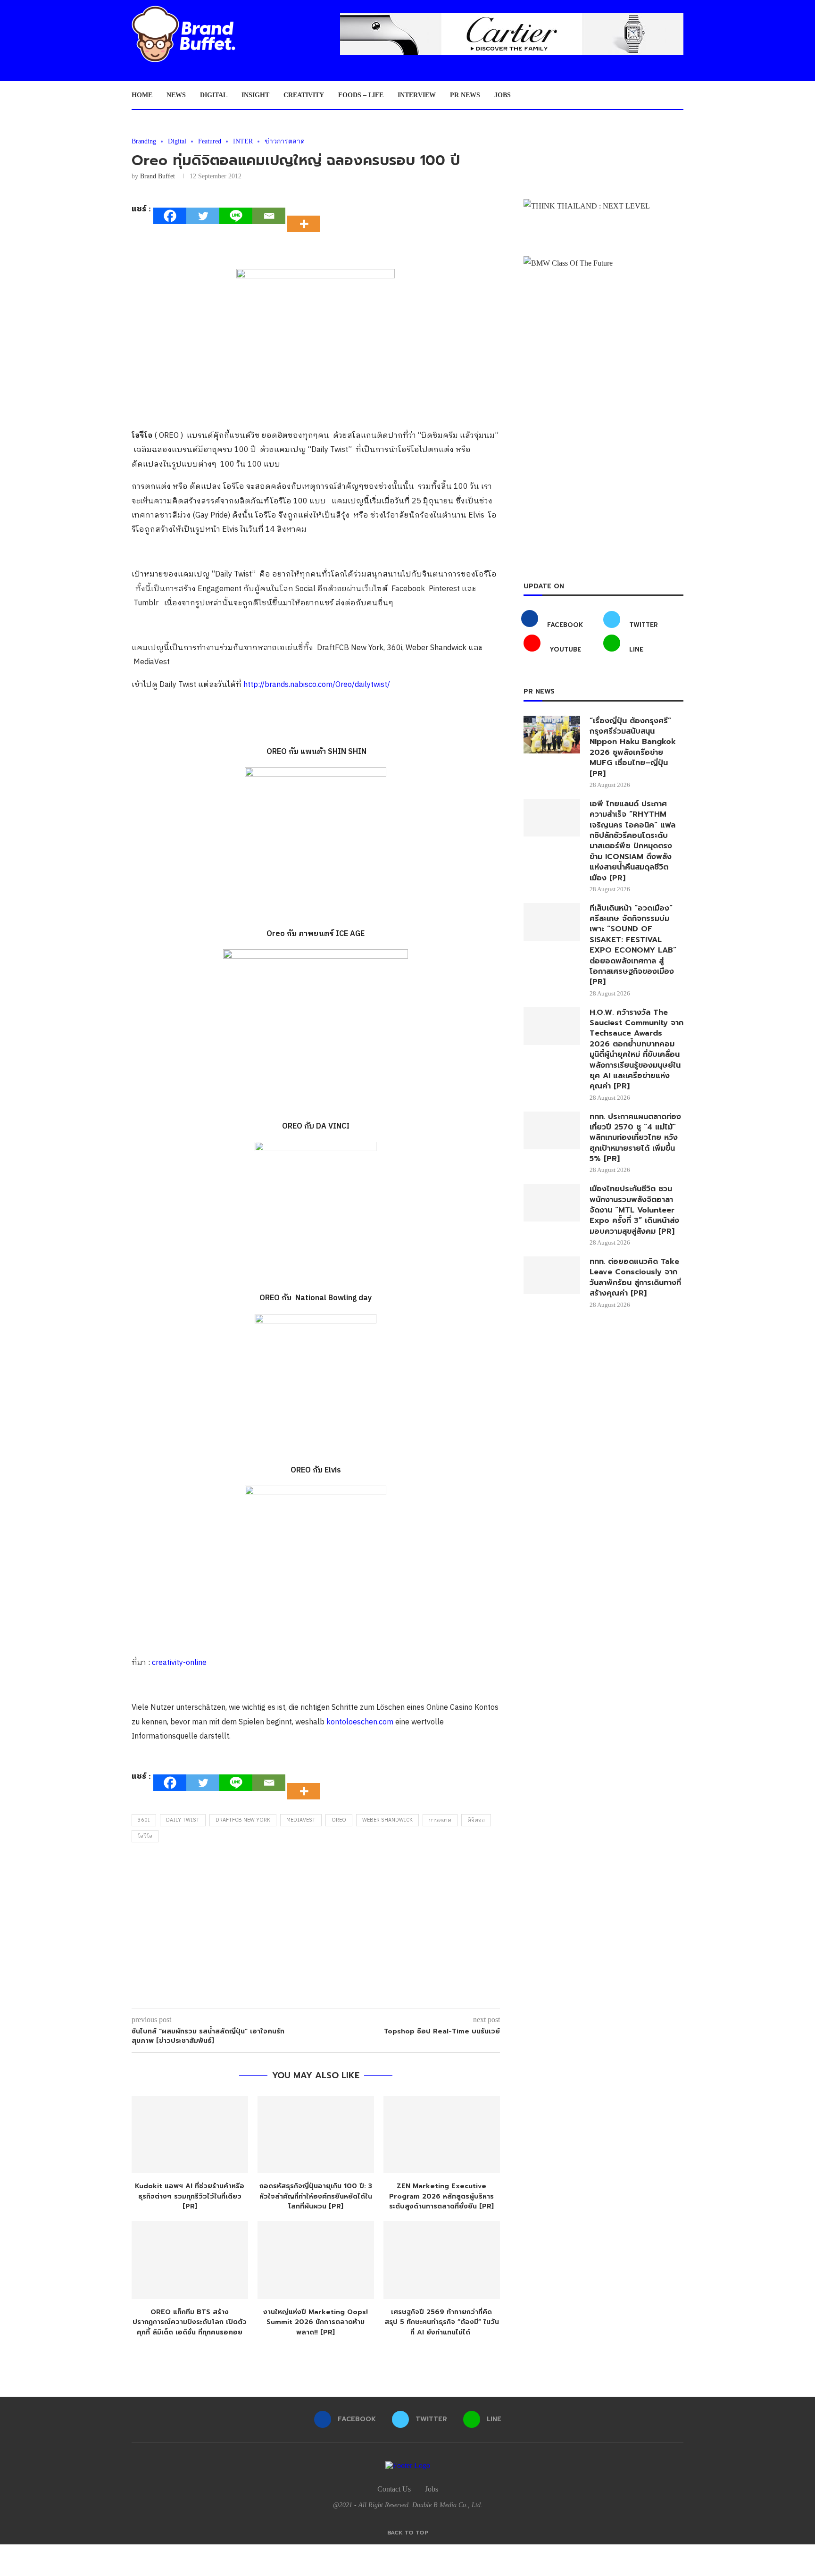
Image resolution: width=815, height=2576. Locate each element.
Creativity (304, 95)
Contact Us (394, 2489)
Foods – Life (361, 95)
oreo (339, 1820)
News (176, 95)
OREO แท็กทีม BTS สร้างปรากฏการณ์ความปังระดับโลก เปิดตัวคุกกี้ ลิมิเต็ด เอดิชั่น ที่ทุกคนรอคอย (190, 2322)
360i (144, 1820)
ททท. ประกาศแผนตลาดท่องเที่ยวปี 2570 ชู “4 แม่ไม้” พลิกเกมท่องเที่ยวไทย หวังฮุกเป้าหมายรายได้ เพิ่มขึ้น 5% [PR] (635, 1138)
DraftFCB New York (243, 1820)
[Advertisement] (316, 1928)
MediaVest (301, 1820)
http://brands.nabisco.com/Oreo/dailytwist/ (317, 685)
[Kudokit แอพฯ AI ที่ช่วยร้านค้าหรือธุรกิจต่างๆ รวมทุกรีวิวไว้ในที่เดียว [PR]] (190, 2135)
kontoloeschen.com (360, 1722)
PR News (465, 95)
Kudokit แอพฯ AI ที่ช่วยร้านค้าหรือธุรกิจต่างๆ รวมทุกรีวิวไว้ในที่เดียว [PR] (190, 2196)
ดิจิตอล (476, 1820)
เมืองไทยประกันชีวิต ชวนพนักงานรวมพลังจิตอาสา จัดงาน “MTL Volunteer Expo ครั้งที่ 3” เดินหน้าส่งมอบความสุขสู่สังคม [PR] (634, 1210)
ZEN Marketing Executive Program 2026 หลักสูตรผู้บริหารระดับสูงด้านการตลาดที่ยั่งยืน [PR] (441, 2196)
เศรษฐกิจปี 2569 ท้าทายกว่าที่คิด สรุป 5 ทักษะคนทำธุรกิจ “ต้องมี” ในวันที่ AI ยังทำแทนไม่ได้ (442, 2322)
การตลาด (440, 1820)
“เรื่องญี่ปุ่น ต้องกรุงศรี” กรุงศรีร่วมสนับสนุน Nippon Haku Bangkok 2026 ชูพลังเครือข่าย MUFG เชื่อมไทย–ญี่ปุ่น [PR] (633, 747)
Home (142, 95)
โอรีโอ (145, 1836)
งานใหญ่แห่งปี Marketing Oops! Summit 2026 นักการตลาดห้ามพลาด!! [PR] (316, 2322)
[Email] (269, 216)
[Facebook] (170, 216)
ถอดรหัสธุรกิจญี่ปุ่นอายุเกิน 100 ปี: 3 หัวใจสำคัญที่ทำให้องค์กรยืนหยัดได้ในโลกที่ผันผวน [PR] (316, 2196)
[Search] (679, 95)
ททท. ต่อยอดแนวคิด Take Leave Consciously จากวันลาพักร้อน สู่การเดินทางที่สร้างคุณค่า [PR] (635, 1278)
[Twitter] (203, 216)
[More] (307, 216)
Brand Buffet (158, 176)
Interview (417, 95)
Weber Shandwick (387, 1820)
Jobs (503, 95)
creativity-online (179, 1663)
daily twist (183, 1820)
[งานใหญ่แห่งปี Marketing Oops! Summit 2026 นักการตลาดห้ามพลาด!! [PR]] (316, 2260)
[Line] (236, 216)
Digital (214, 95)
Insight (255, 95)
